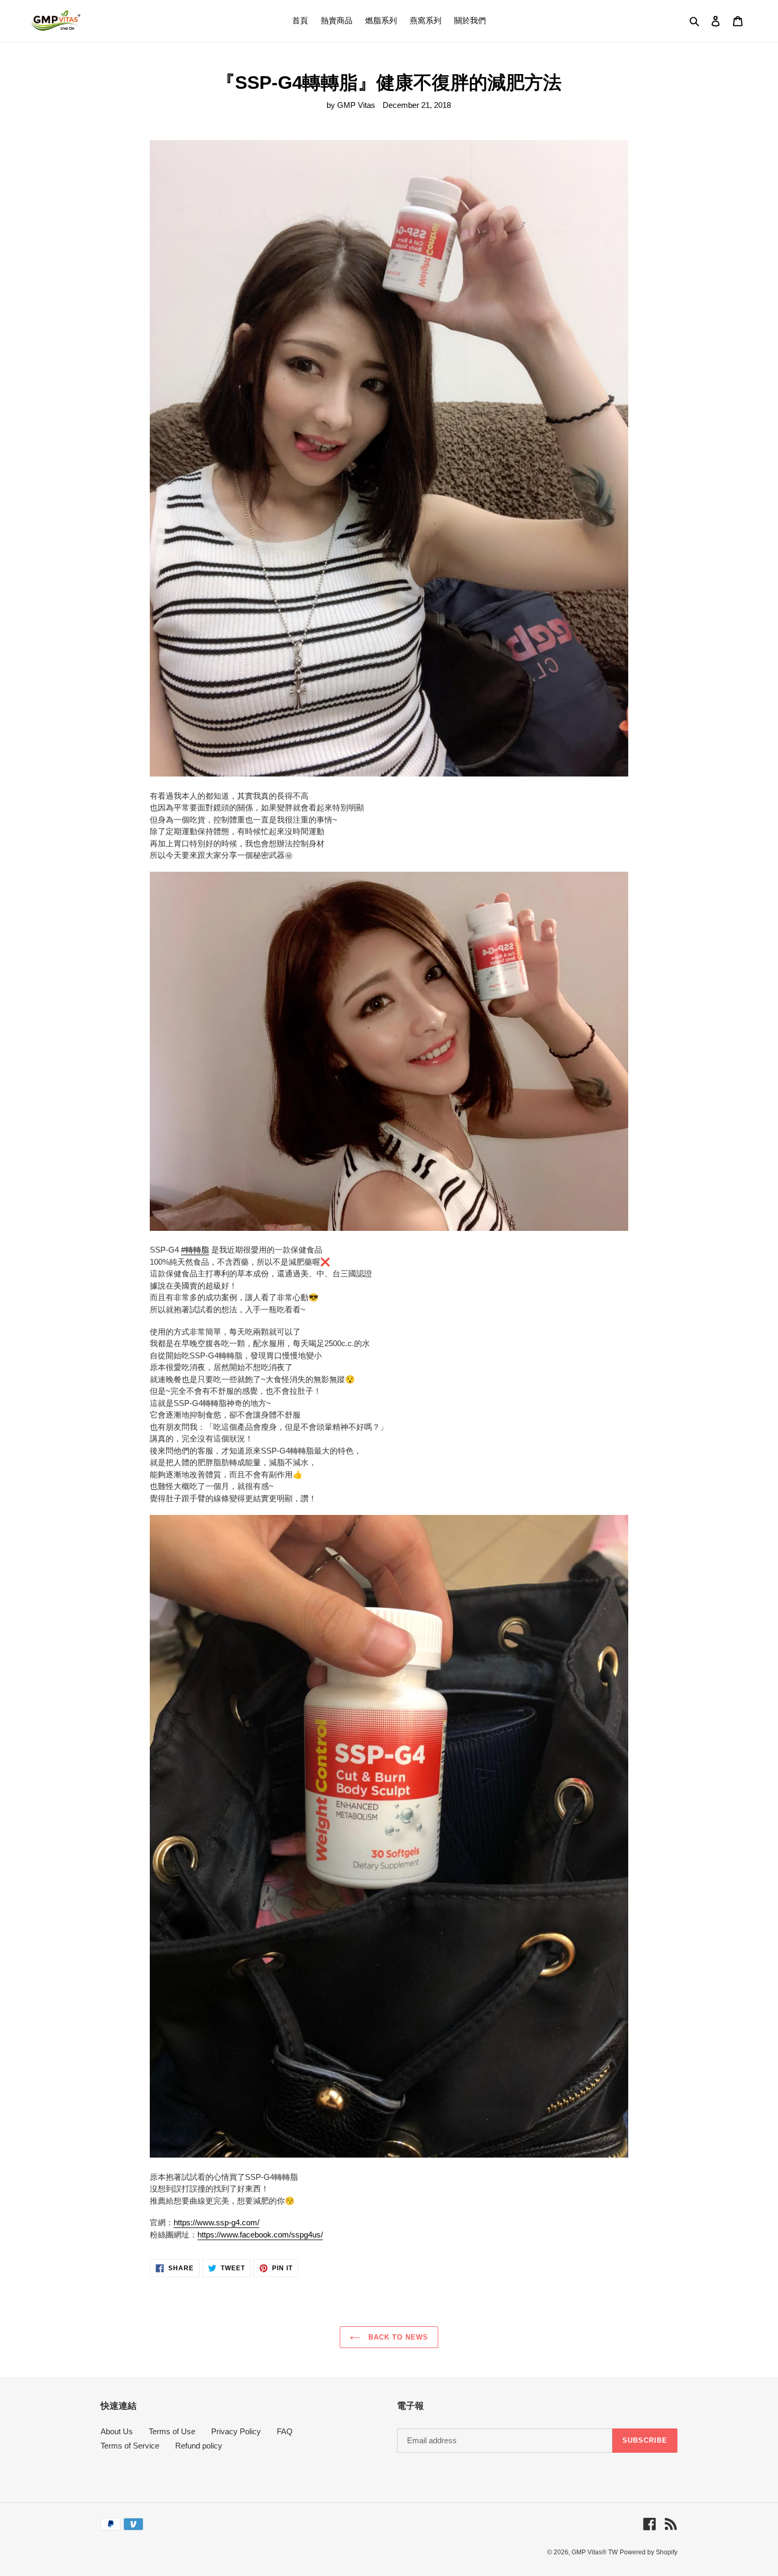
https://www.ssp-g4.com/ (216, 2222)
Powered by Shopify (649, 2552)
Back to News (397, 2337)
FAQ (285, 2431)
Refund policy (199, 2446)
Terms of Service (130, 2446)
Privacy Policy (236, 2431)
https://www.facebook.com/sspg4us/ (260, 2235)
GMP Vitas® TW (595, 2552)
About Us (117, 2431)
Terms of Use (172, 2431)
